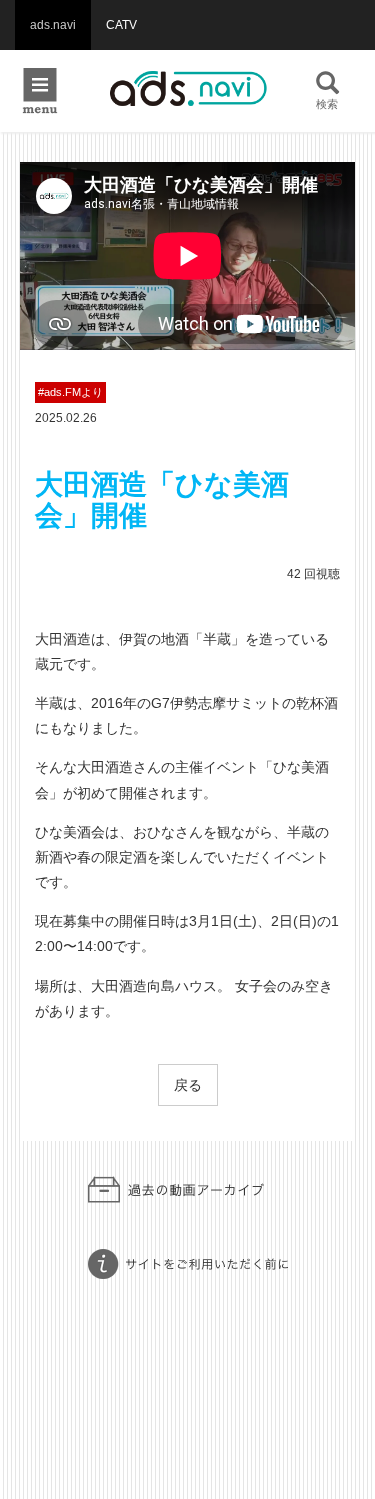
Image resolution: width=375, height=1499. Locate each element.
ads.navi (53, 25)
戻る (188, 1085)
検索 (327, 104)
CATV (121, 25)
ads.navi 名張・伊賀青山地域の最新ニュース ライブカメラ (188, 90)
